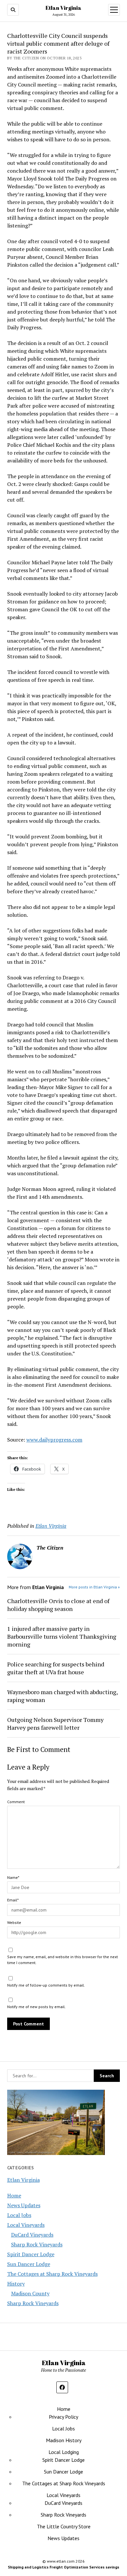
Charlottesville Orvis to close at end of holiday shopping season (58, 1605)
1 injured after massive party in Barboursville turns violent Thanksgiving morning (62, 1636)
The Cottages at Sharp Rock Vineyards (52, 2274)
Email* (13, 1900)
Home (14, 2195)
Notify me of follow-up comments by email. (46, 1985)
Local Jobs (19, 2215)
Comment (16, 1802)
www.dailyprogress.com (54, 1440)
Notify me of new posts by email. (36, 2007)
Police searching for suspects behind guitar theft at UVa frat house (56, 1668)
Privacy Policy (63, 2417)
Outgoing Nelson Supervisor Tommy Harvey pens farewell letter (55, 1724)
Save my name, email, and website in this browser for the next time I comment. (63, 1960)
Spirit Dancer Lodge (31, 2254)
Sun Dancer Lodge (29, 2264)
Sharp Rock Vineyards (37, 2244)
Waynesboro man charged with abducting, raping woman (62, 1696)
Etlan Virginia (63, 8)
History (16, 2284)
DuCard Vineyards (32, 2235)
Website (14, 1922)
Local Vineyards (26, 2225)
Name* (13, 1877)
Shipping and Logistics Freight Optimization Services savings (63, 2567)
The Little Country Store (64, 2526)
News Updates (24, 2205)
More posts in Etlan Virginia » (94, 1587)
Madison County (30, 2293)
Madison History (64, 2440)
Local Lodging (64, 2452)
